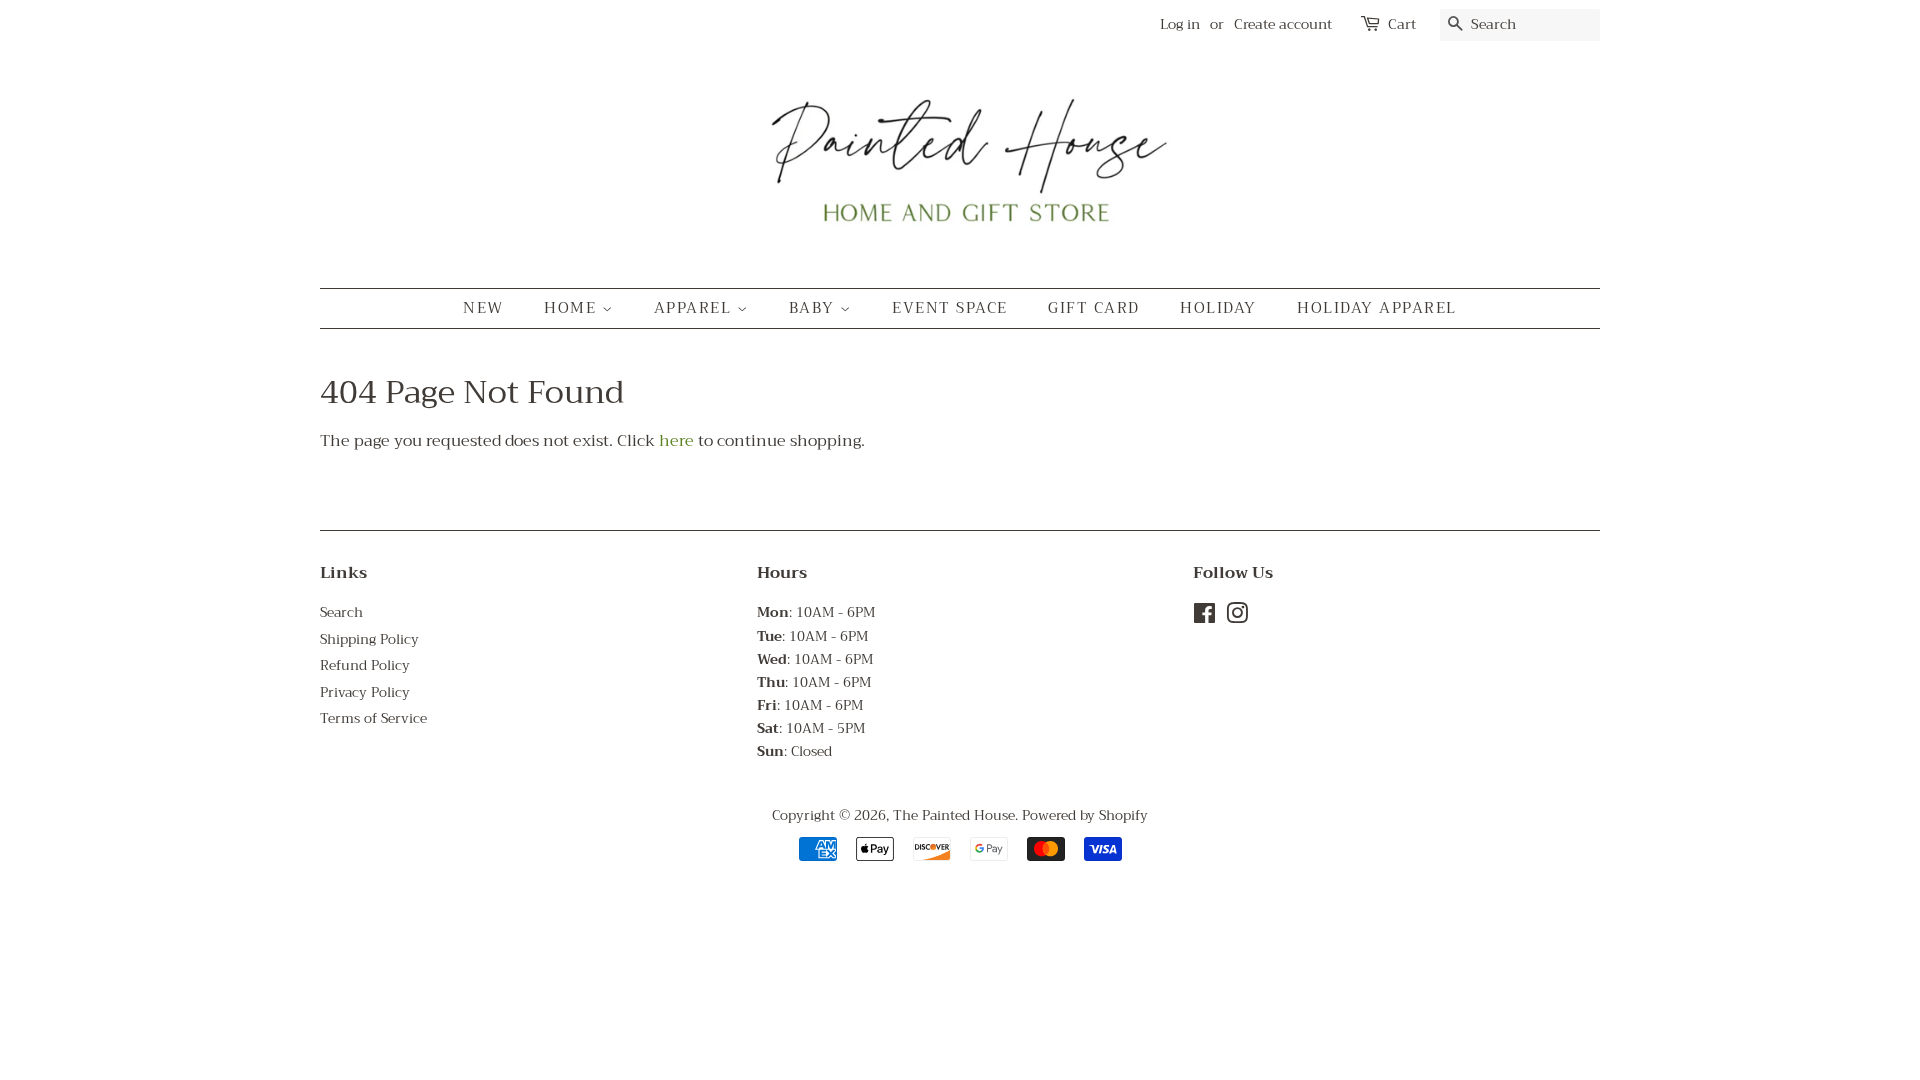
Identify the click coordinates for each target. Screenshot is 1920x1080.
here (676, 441)
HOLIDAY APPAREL (1377, 308)
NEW (483, 308)
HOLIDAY (1218, 308)
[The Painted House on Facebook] (1204, 617)
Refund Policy (365, 665)
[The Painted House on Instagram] (1237, 617)
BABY (815, 308)
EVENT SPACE (950, 308)
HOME (573, 308)
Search (341, 612)
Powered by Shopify (1085, 815)
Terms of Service (373, 718)
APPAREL (695, 308)
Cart (1402, 24)
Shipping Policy (369, 639)
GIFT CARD (1094, 308)
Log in (1180, 24)
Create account (1283, 24)
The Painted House (954, 815)
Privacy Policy (365, 692)
